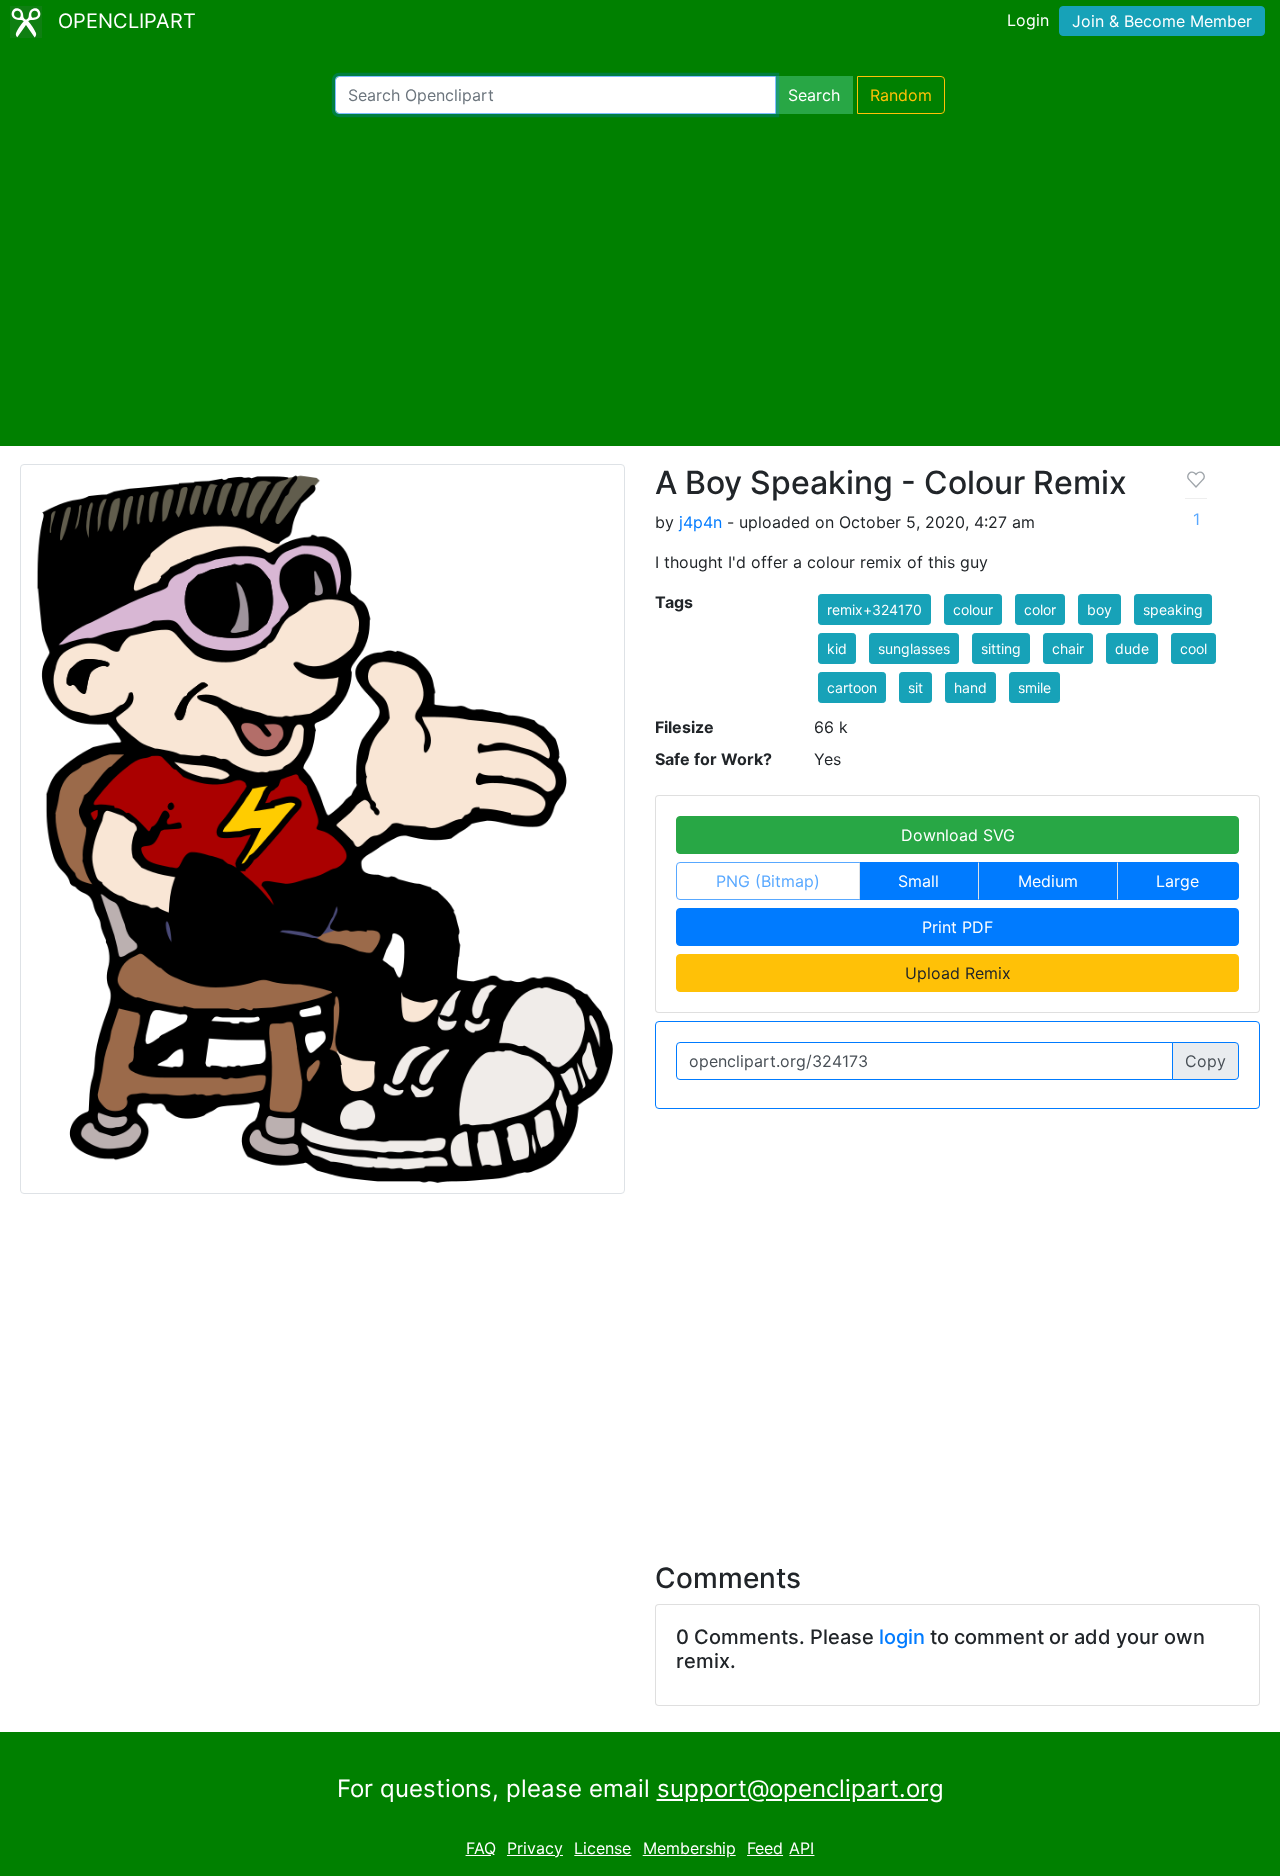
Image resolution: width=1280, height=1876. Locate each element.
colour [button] (973, 609)
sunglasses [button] (914, 648)
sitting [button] (1001, 648)
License (602, 1848)
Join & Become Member (1162, 21)
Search (814, 95)
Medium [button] (1048, 881)
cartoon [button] (852, 687)
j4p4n (700, 522)
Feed (765, 1848)
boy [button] (1099, 609)
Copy (1205, 1061)
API (801, 1848)
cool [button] (1193, 648)
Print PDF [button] (957, 927)
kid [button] (837, 648)
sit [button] (915, 687)
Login (1028, 20)
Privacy (535, 1848)
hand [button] (970, 687)
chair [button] (1068, 648)
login (902, 1637)
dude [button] (1132, 648)
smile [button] (1034, 687)
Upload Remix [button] (958, 973)
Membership (689, 1848)
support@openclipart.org (800, 1788)
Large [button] (1177, 881)
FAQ (481, 1848)
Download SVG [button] (958, 835)
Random (901, 95)
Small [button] (918, 881)
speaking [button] (1173, 609)
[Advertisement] (640, 280)
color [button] (1040, 609)
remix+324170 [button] (874, 609)
